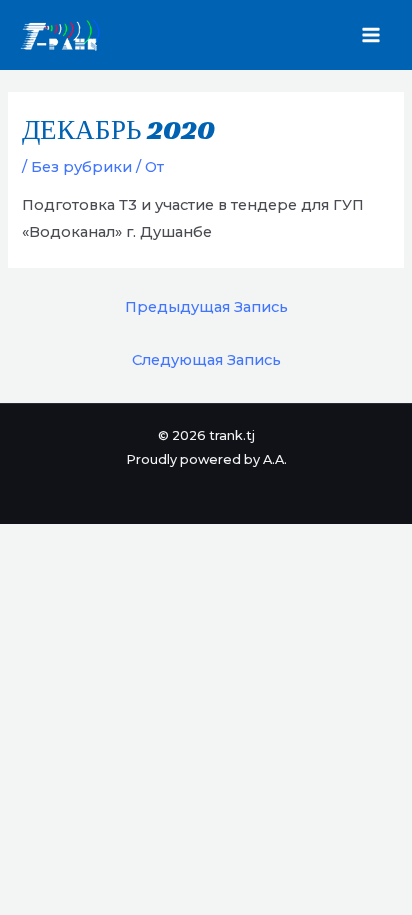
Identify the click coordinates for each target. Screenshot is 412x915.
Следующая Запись (206, 360)
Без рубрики (81, 167)
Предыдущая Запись (206, 307)
